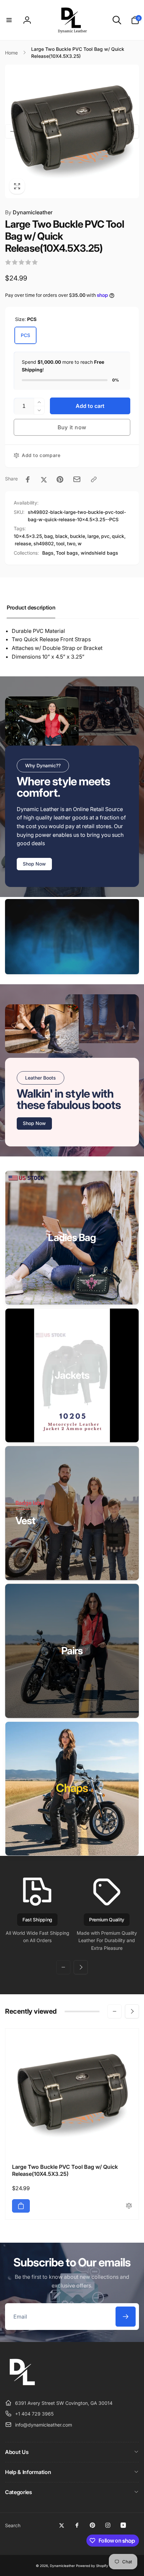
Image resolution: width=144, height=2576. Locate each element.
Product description (31, 607)
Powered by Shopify (92, 2566)
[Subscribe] (126, 2317)
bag (49, 536)
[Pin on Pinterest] (60, 479)
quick (118, 536)
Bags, (49, 553)
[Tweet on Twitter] (44, 479)
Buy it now (72, 427)
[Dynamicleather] (22, 2386)
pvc (105, 536)
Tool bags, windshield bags (87, 553)
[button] (9, 20)
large (93, 536)
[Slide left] (12, 131)
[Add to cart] (21, 2206)
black (61, 536)
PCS (25, 335)
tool (60, 543)
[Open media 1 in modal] (72, 131)
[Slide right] (132, 131)
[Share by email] (77, 479)
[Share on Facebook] (28, 479)
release (23, 543)
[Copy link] (94, 479)
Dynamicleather (29, 212)
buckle (78, 536)
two (71, 543)
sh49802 (44, 543)
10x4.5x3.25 (28, 536)
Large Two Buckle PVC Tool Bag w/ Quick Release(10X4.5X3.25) (65, 2170)
